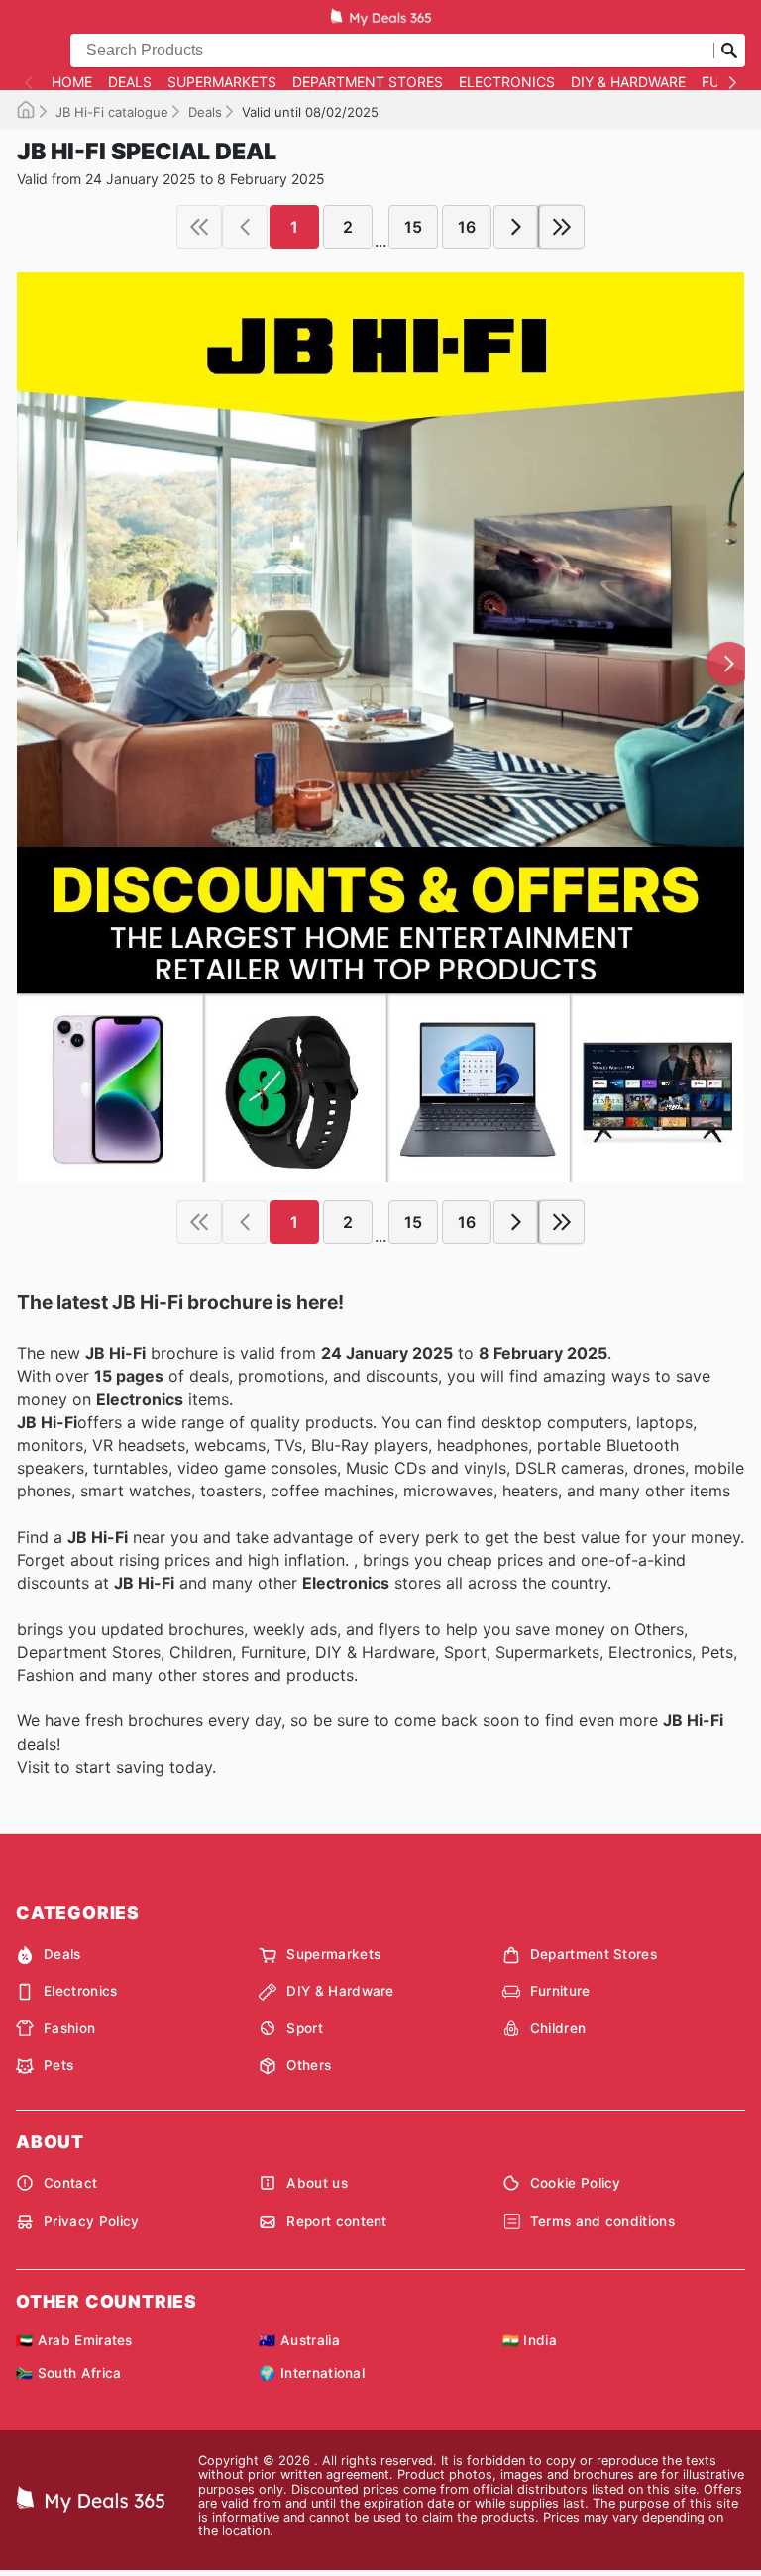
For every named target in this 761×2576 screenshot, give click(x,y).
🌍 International (312, 2373)
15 (413, 227)
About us (317, 2183)
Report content (336, 2221)
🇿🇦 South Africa (68, 2373)
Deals (130, 82)
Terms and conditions (602, 2221)
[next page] (516, 227)
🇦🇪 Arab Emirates (74, 2340)
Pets (58, 2065)
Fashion (69, 2028)
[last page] (562, 227)
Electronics (507, 82)
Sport (305, 2028)
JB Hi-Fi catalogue (112, 112)
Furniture (560, 1991)
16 (467, 227)
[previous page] (245, 227)
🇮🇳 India (530, 2340)
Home (72, 82)
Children (558, 2028)
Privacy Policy (91, 2221)
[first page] (199, 227)
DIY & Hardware (628, 82)
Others (309, 2065)
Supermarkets (222, 82)
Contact (70, 2183)
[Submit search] (729, 51)
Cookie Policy (576, 2183)
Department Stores (368, 82)
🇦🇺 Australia (299, 2340)
